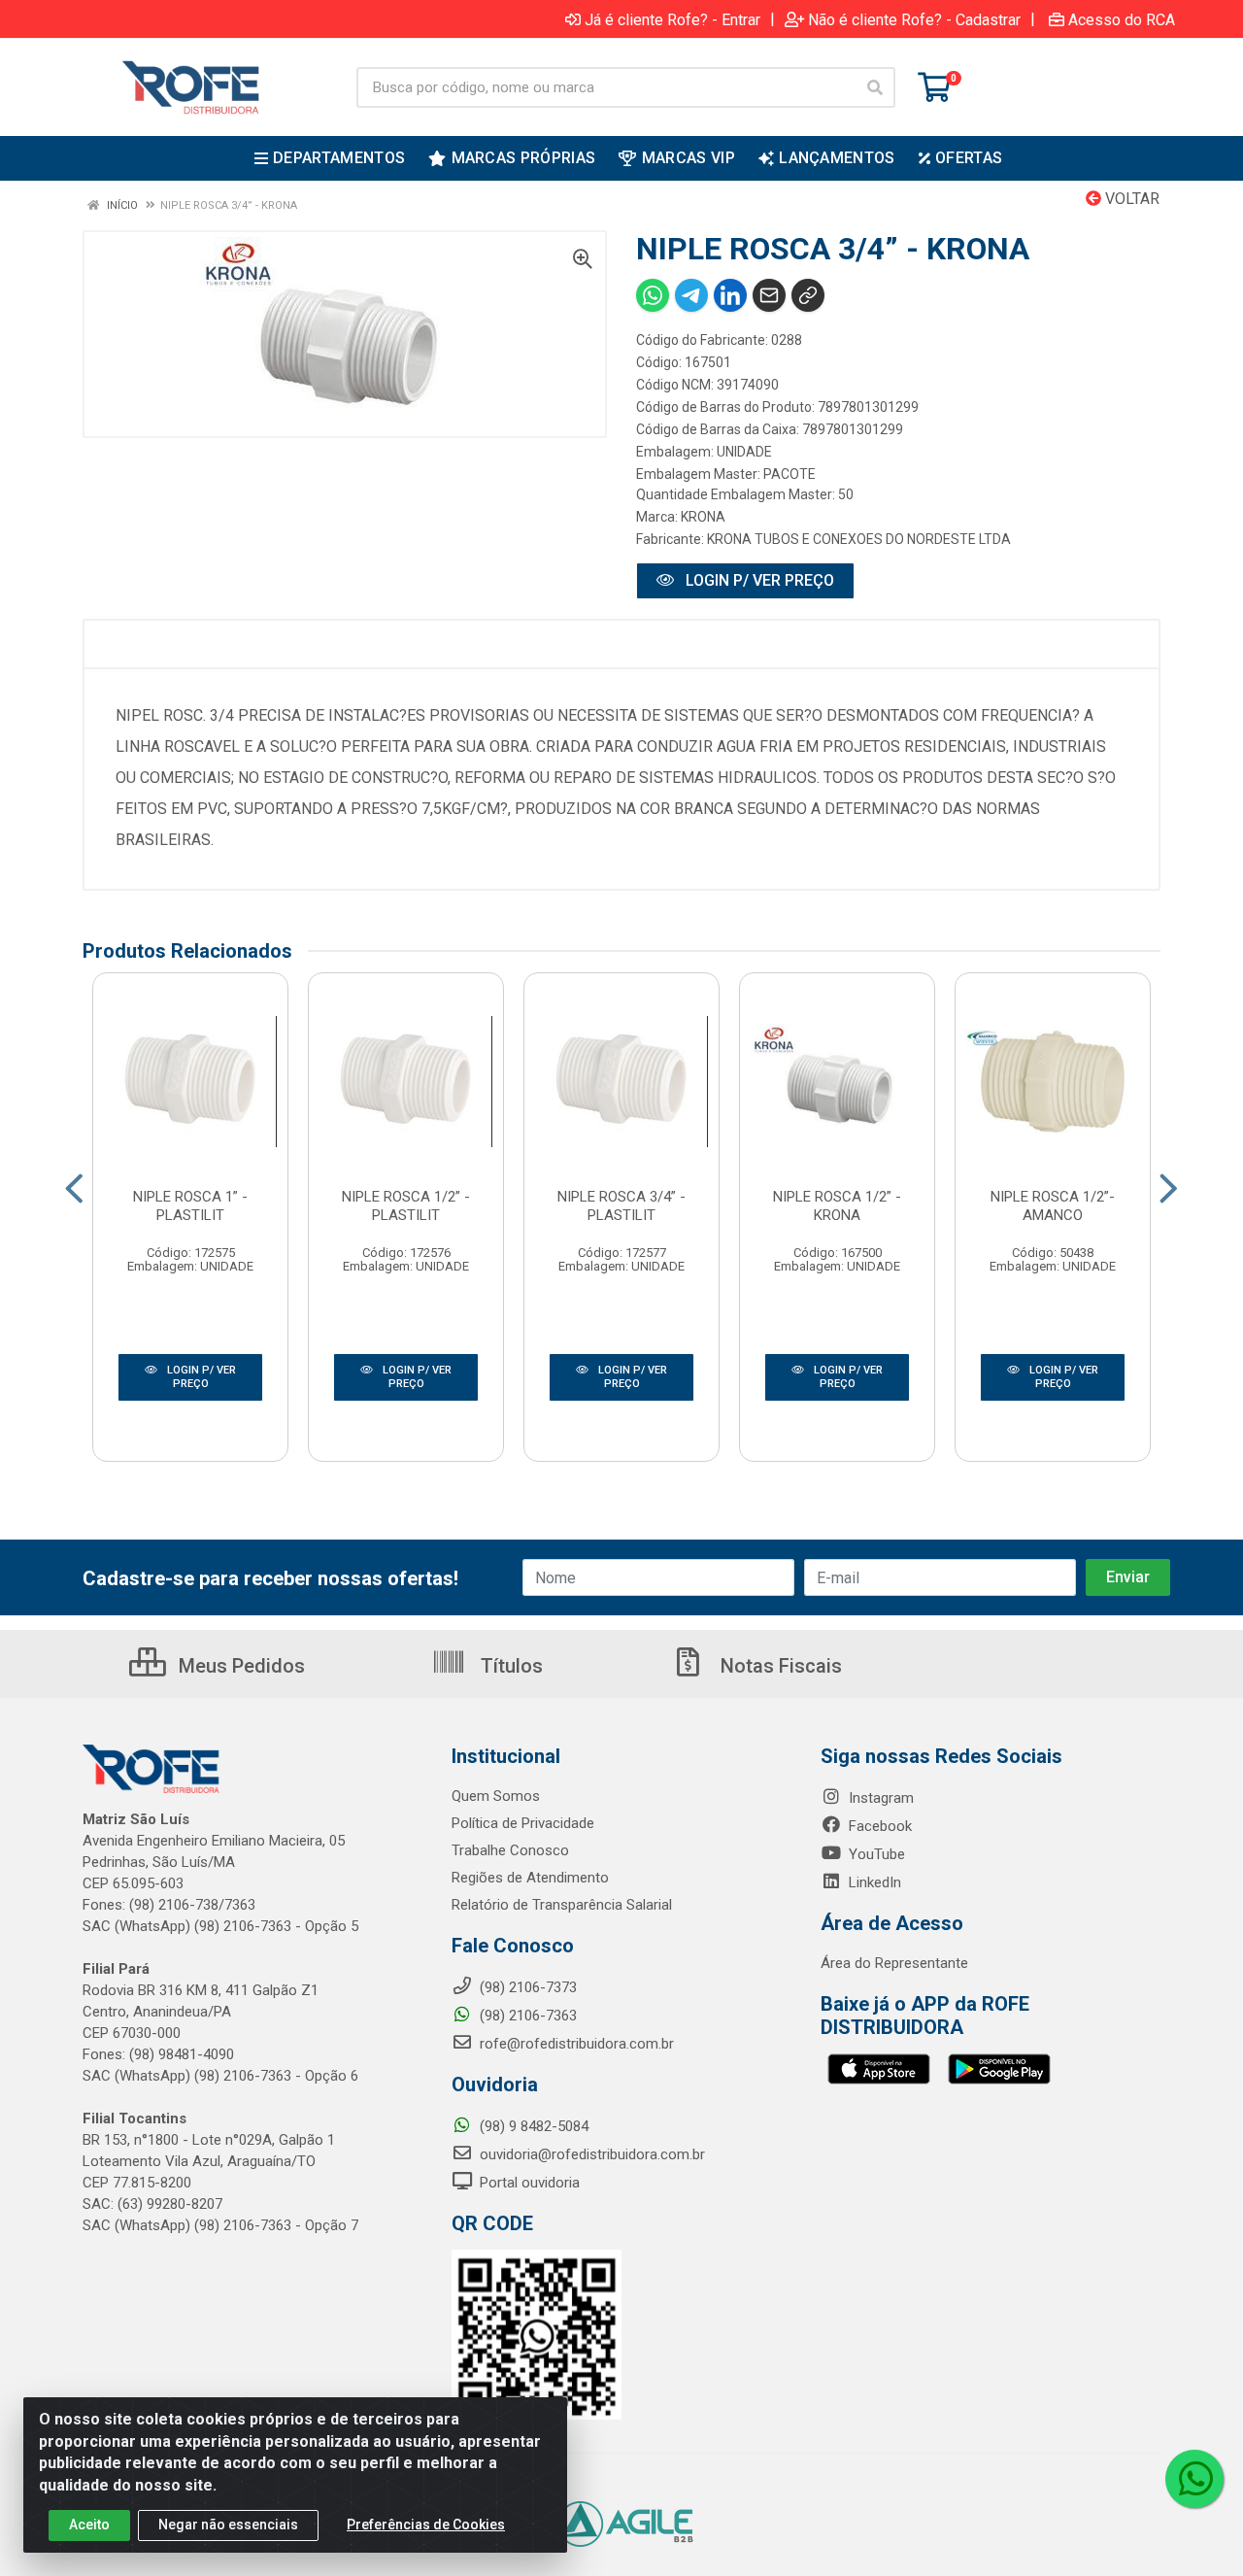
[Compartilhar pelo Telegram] (691, 295)
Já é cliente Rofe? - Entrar (672, 19)
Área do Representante (894, 1963)
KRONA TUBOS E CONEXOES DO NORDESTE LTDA (859, 539)
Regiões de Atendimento (530, 1878)
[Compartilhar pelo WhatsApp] (653, 295)
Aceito (89, 2525)
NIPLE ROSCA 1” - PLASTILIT (190, 1206)
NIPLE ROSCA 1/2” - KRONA (837, 1206)
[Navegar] (74, 1189)
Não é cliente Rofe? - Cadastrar (914, 19)
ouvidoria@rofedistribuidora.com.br (590, 2154)
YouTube (875, 1854)
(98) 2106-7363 (526, 2016)
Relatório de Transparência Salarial (562, 1905)
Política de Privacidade (523, 1823)
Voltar (1130, 199)
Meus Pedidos (239, 1666)
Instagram (879, 1798)
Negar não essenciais (228, 2525)
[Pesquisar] (875, 87)
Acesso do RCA (1122, 19)
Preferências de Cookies (426, 2525)
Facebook (878, 1826)
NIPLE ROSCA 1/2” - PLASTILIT (406, 1206)
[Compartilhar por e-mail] (769, 295)
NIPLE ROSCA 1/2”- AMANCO (1053, 1206)
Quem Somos (496, 1796)
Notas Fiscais (779, 1666)
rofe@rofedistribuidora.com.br (575, 2044)
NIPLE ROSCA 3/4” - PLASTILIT (621, 1206)
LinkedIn (873, 1882)
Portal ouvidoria (528, 2183)
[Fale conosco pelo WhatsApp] (1194, 2479)
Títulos (509, 1666)
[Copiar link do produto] (808, 295)
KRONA (703, 517)
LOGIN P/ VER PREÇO (758, 580)
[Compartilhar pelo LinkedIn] (730, 295)
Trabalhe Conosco (510, 1850)
